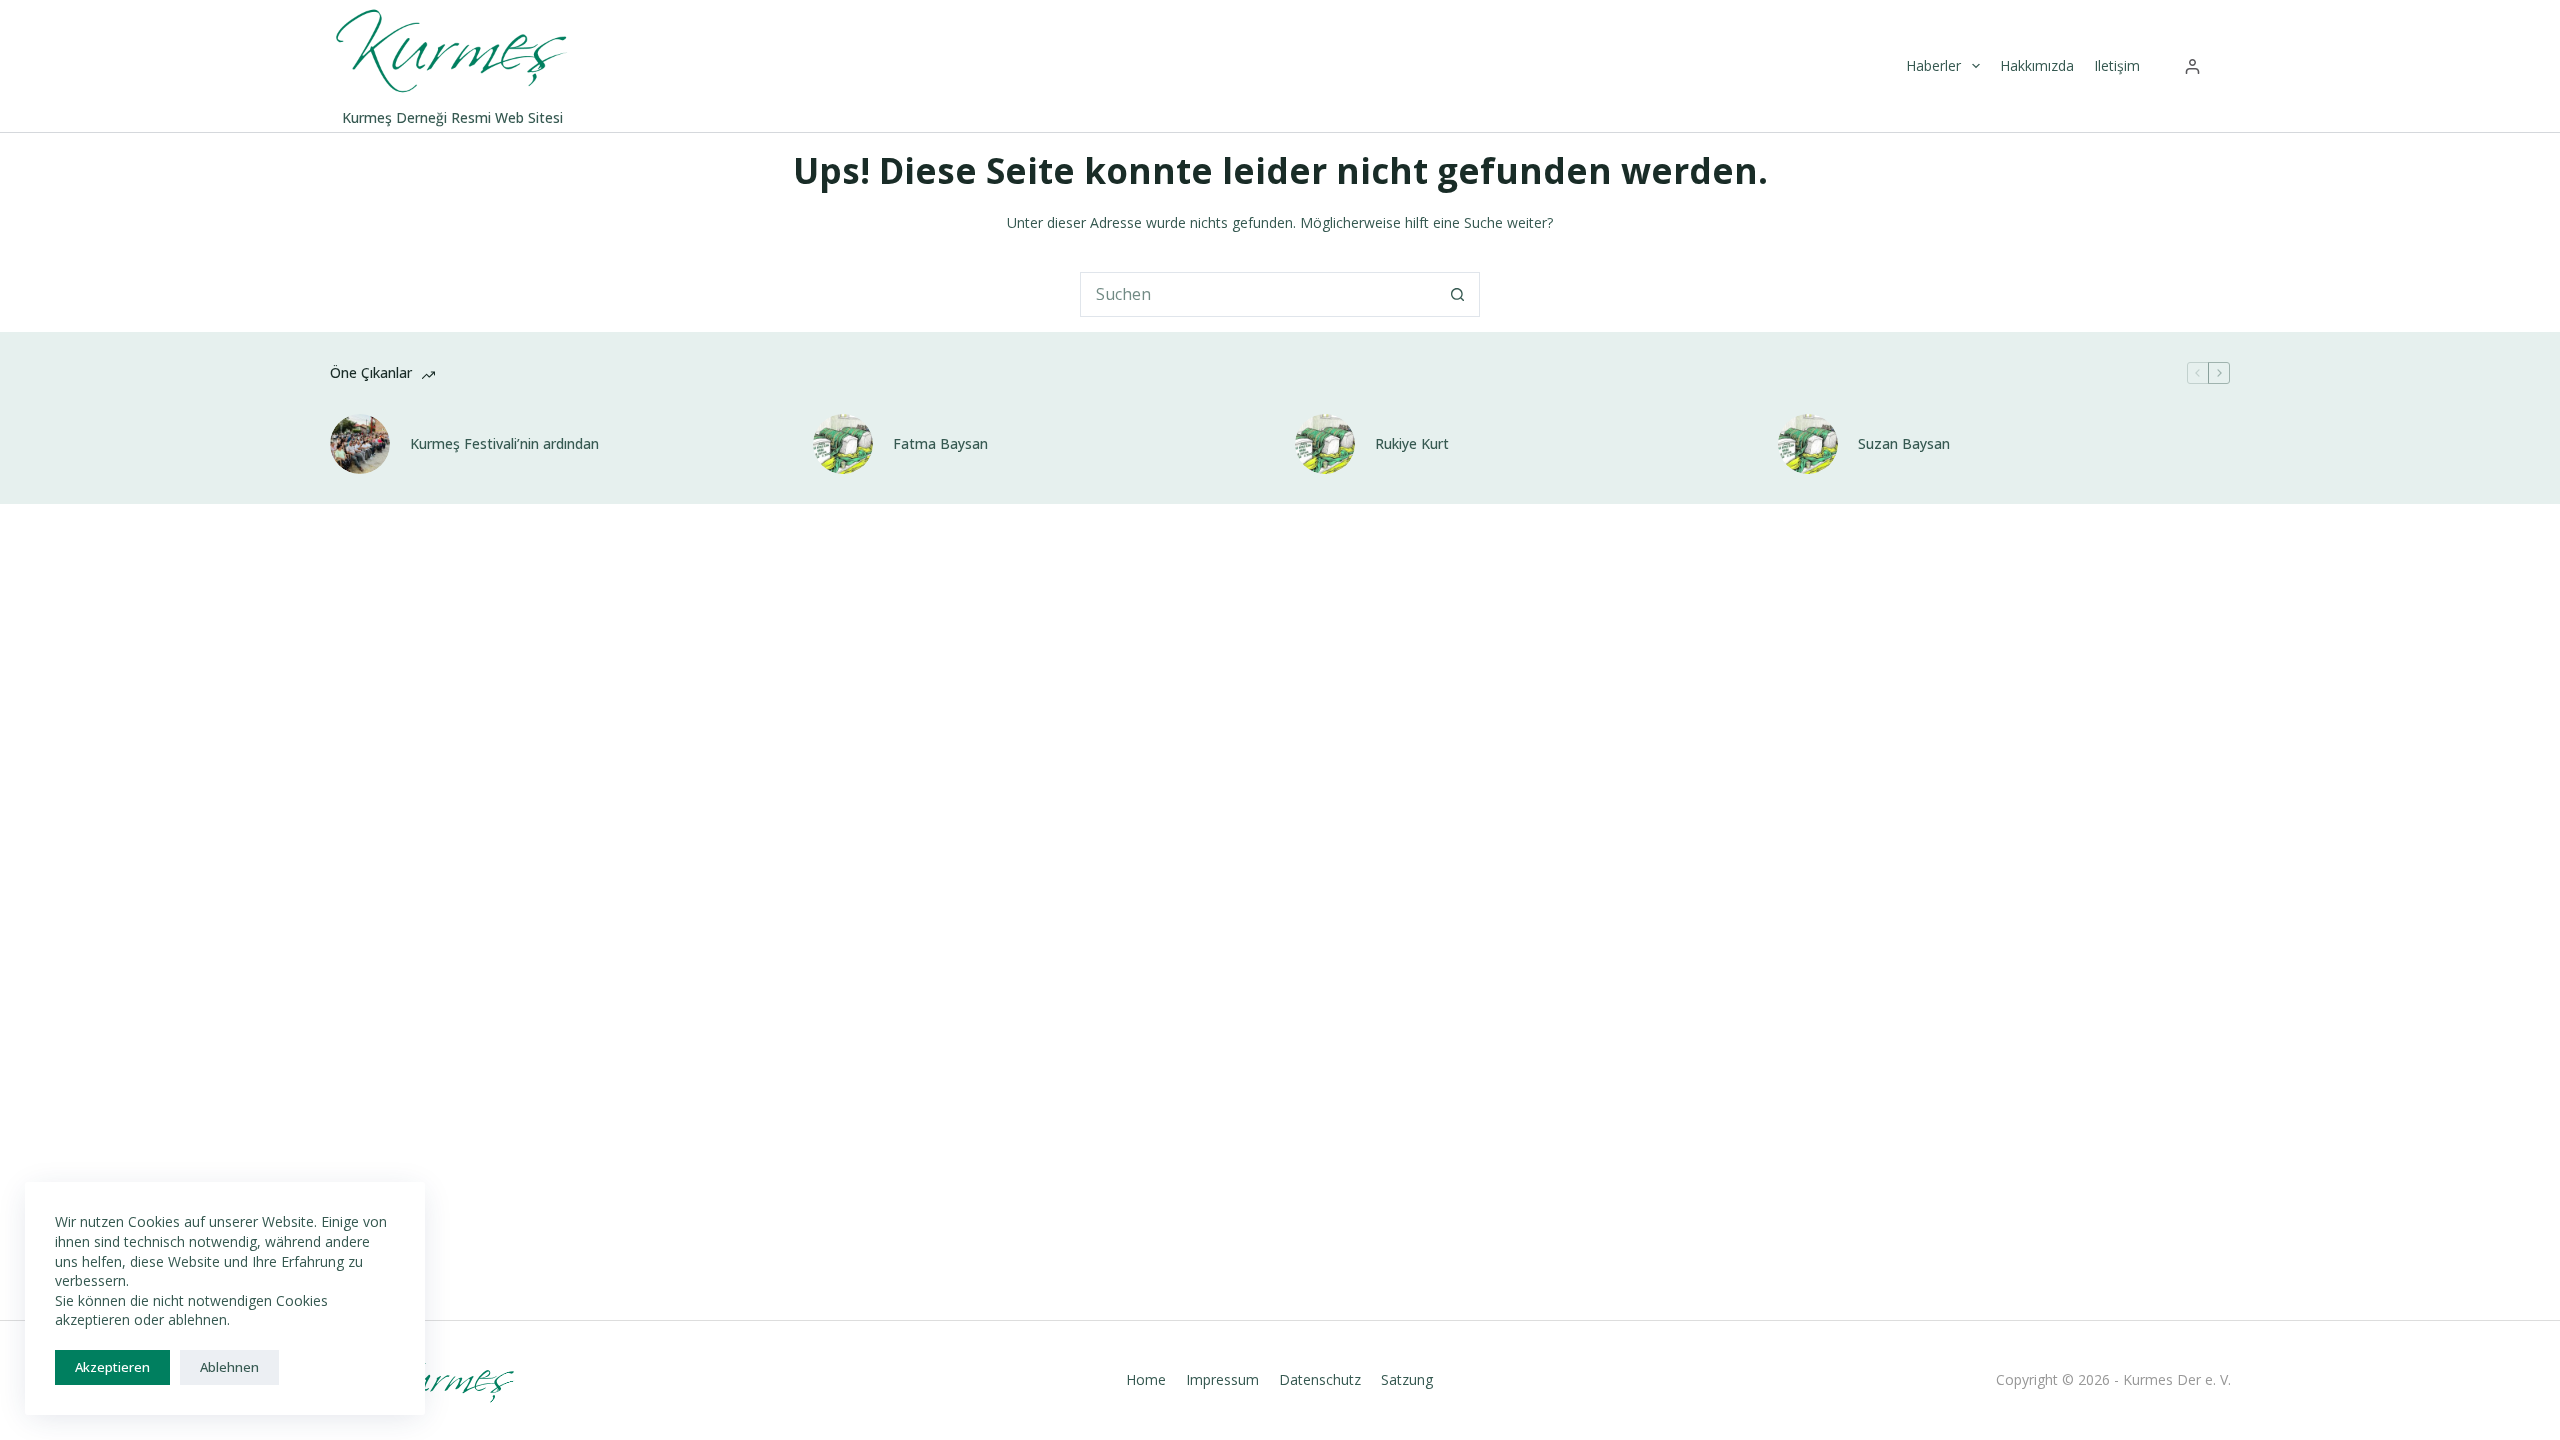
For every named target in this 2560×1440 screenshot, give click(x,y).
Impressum (1222, 1380)
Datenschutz (1320, 1380)
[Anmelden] (2192, 66)
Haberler (1933, 65)
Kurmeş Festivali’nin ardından (504, 444)
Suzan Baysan (1904, 444)
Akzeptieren (112, 1367)
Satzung (1407, 1380)
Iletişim (2117, 65)
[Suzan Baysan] (1808, 444)
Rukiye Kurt (1412, 444)
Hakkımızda (2037, 65)
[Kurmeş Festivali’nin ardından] (360, 444)
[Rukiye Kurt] (1325, 444)
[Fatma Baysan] (843, 444)
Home (1146, 1380)
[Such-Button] (1457, 294)
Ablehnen (229, 1367)
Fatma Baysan (940, 444)
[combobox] (1258, 294)
